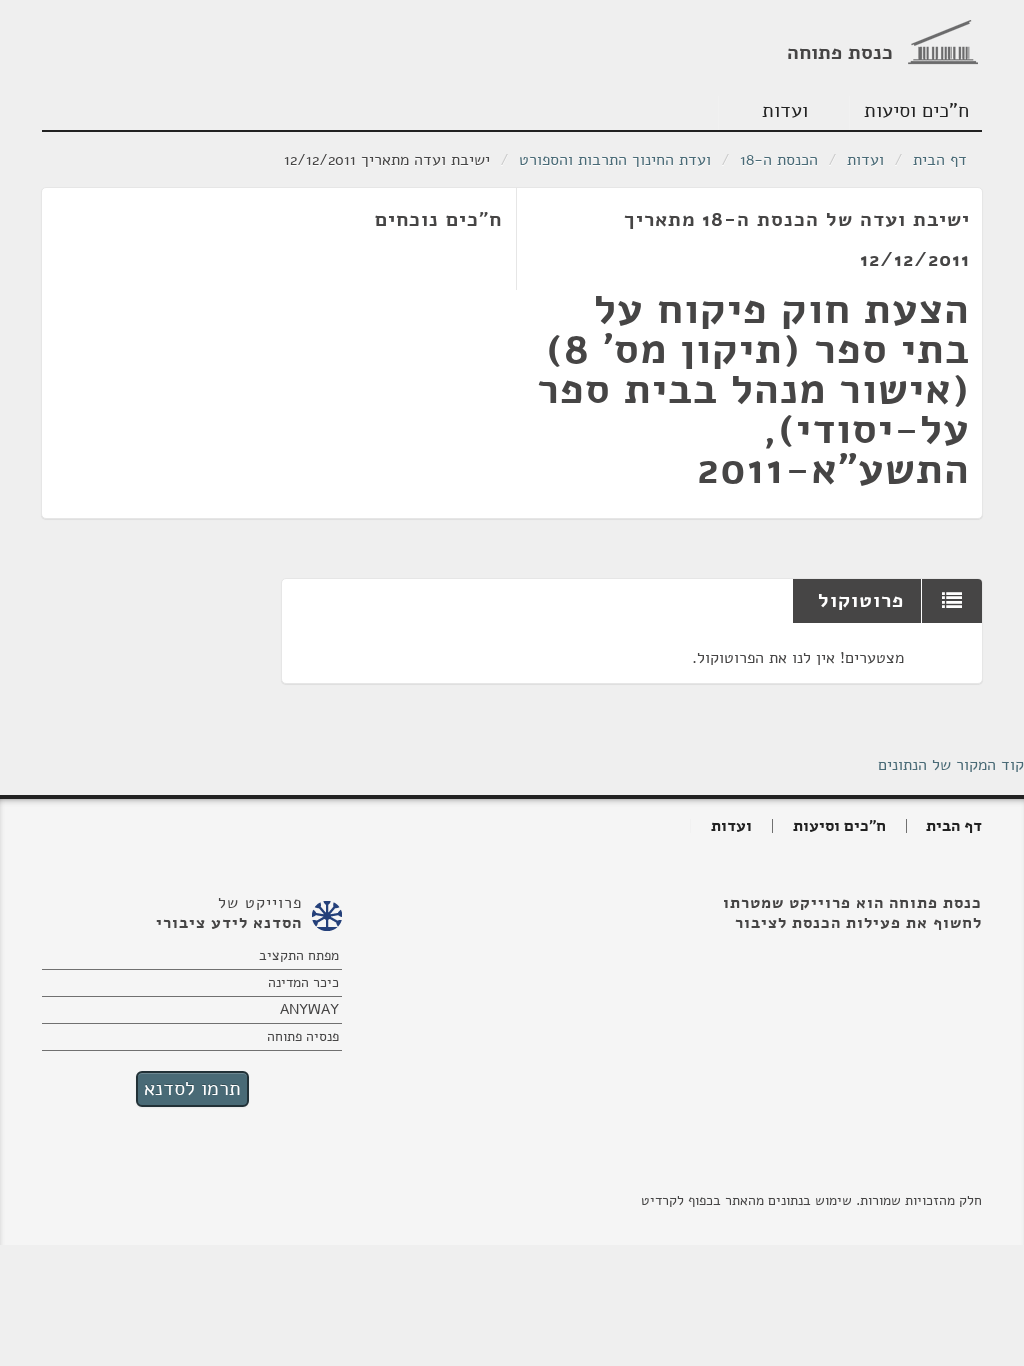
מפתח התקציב (299, 955)
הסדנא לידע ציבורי (229, 923)
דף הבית (940, 160)
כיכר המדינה (303, 982)
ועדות (785, 110)
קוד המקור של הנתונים (951, 765)
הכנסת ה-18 (779, 160)
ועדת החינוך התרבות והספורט (615, 160)
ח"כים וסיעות (916, 110)
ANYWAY (309, 1009)
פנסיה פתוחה (303, 1036)
